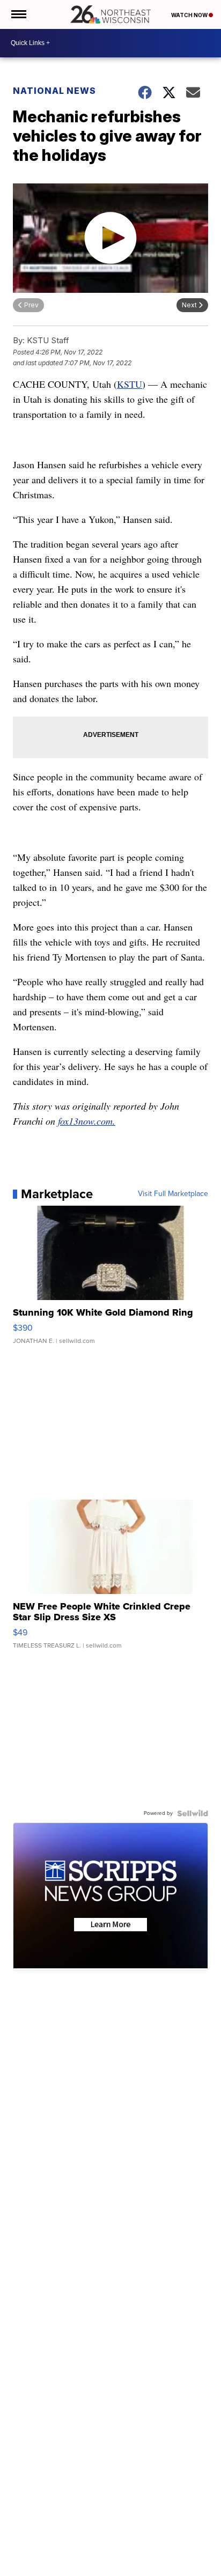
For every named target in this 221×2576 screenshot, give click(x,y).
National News (54, 91)
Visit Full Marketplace (173, 1194)
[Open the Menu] (18, 14)
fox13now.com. (87, 1121)
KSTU (130, 384)
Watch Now (190, 15)
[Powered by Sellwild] (193, 1813)
